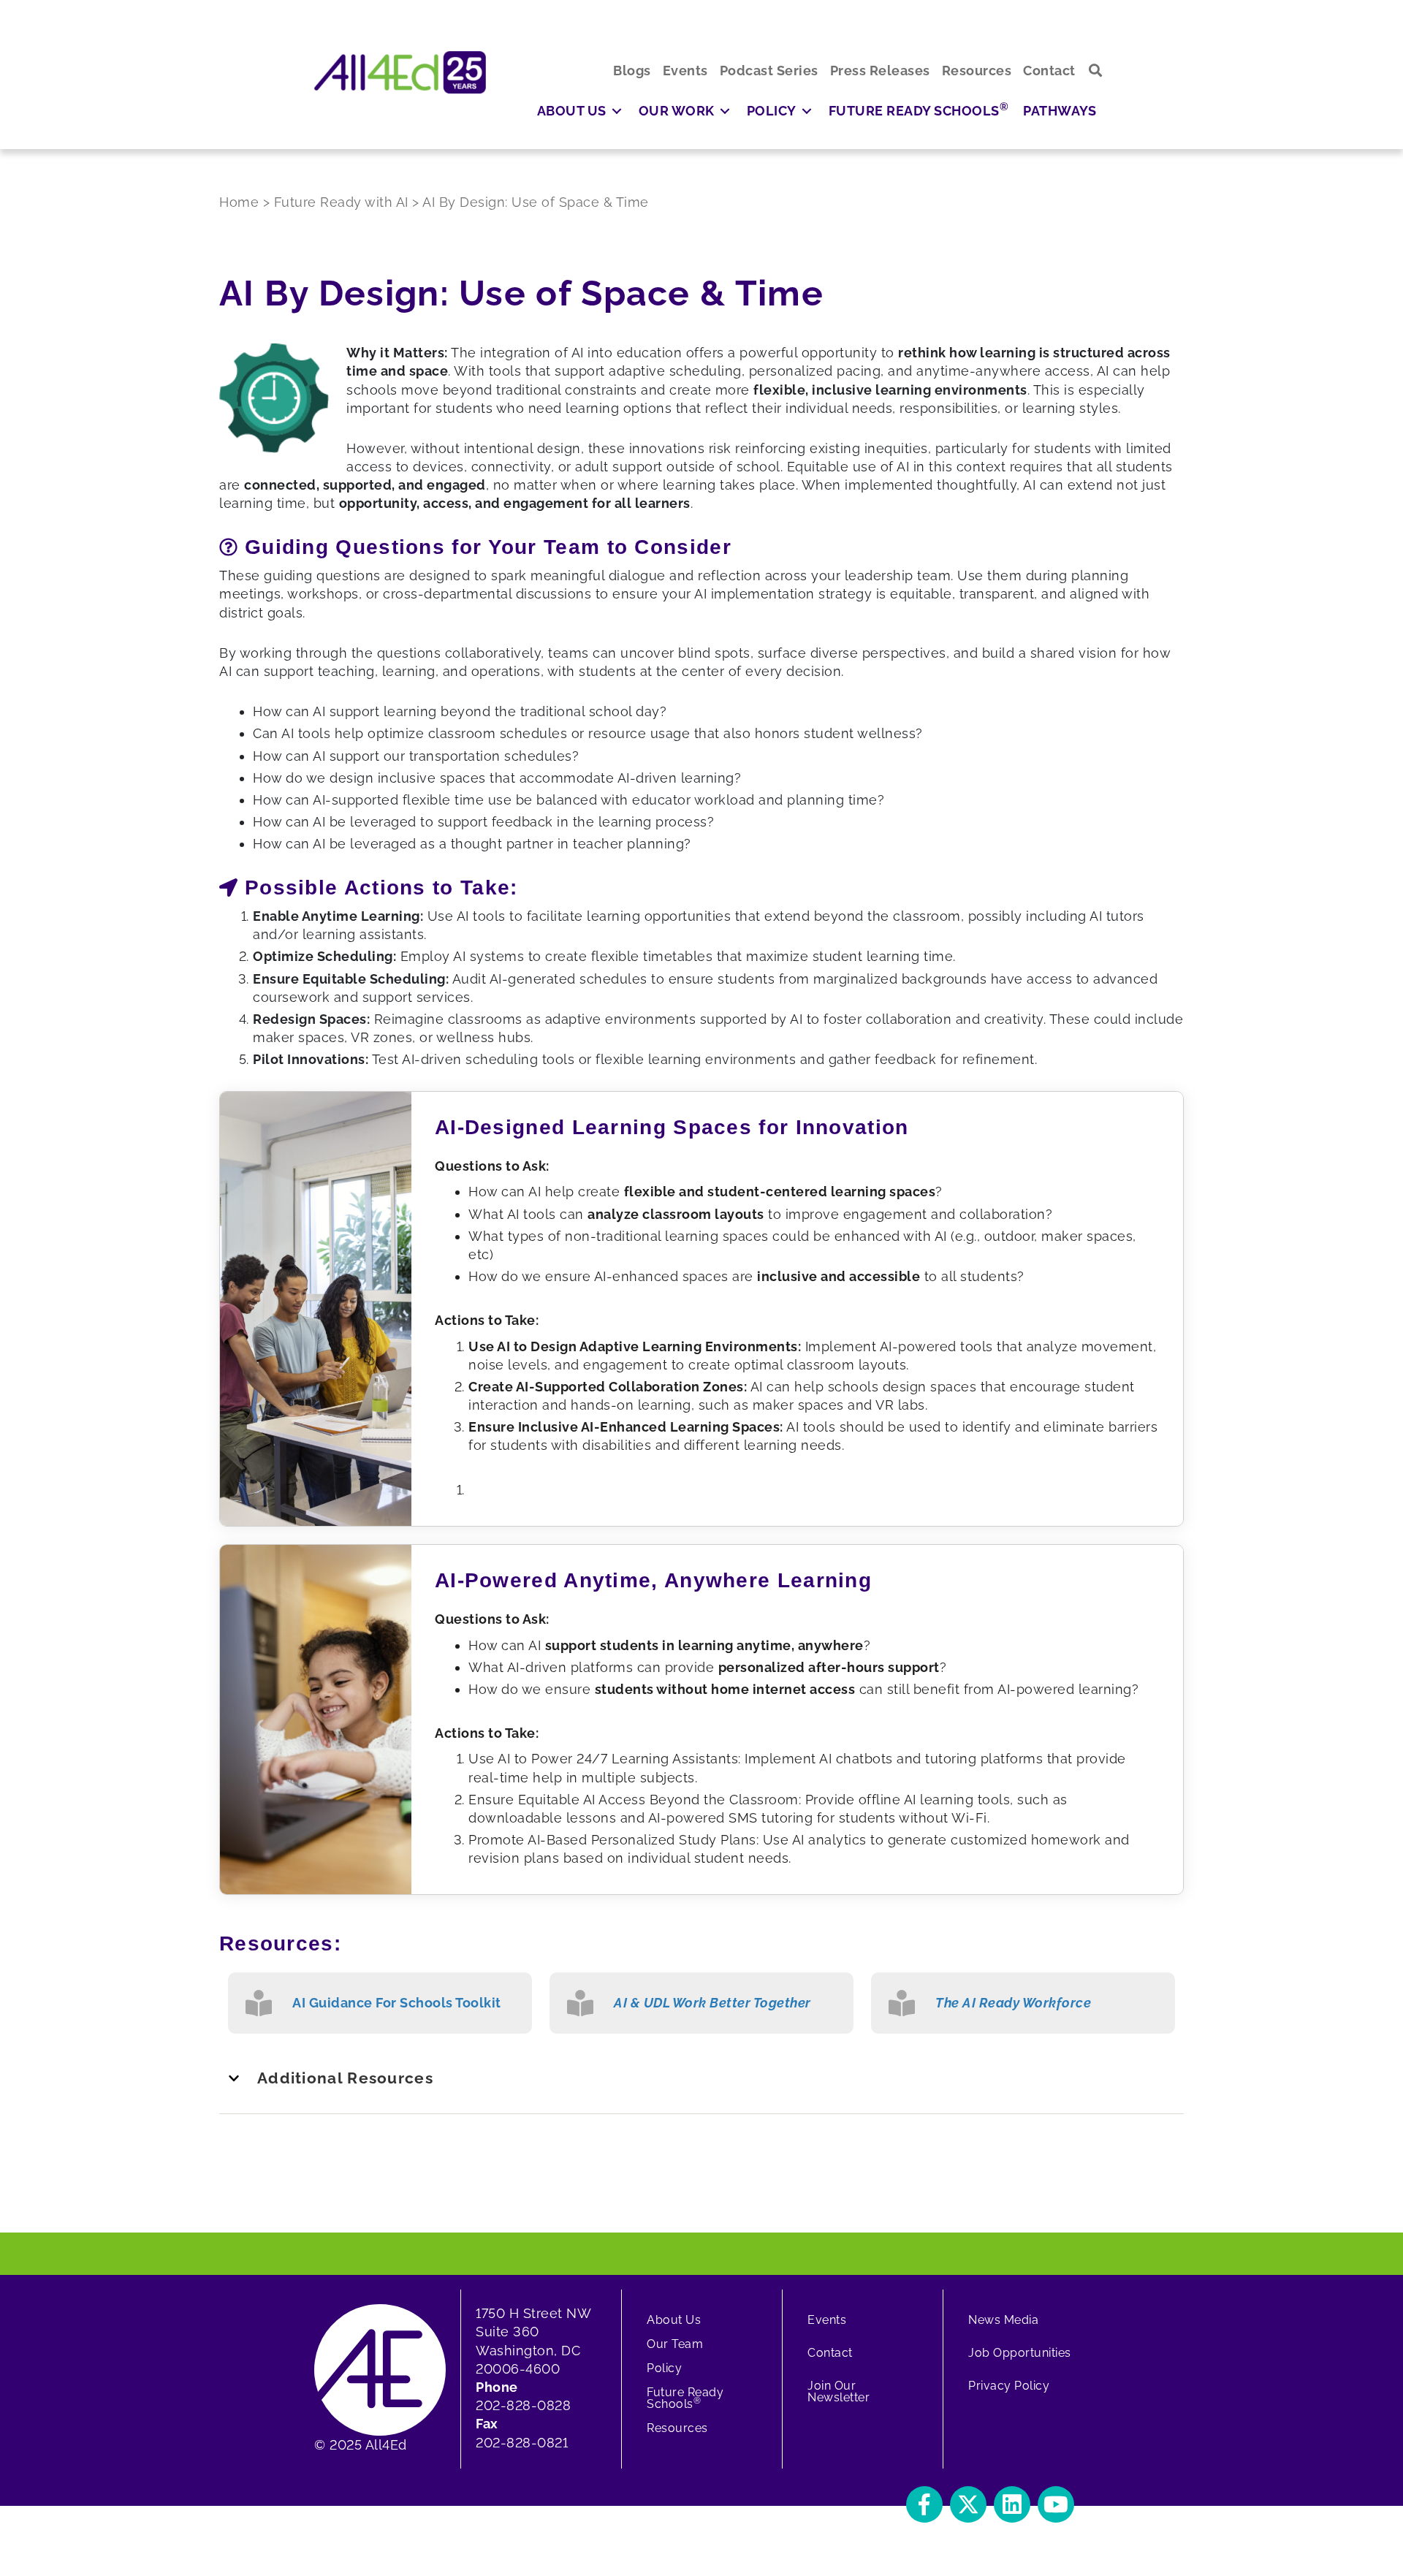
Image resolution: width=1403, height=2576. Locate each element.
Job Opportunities (1020, 2353)
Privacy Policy (1009, 2386)
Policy (664, 2368)
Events (827, 2320)
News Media (1003, 2320)
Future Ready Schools (685, 2398)
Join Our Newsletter (839, 2391)
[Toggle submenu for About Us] (617, 111)
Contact (830, 2353)
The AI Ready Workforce (1013, 2003)
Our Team (675, 2344)
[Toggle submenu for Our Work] (725, 111)
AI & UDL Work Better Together (712, 2003)
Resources (677, 2428)
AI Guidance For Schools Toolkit (397, 2003)
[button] (1096, 71)
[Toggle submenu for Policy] (807, 111)
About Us (674, 2320)
